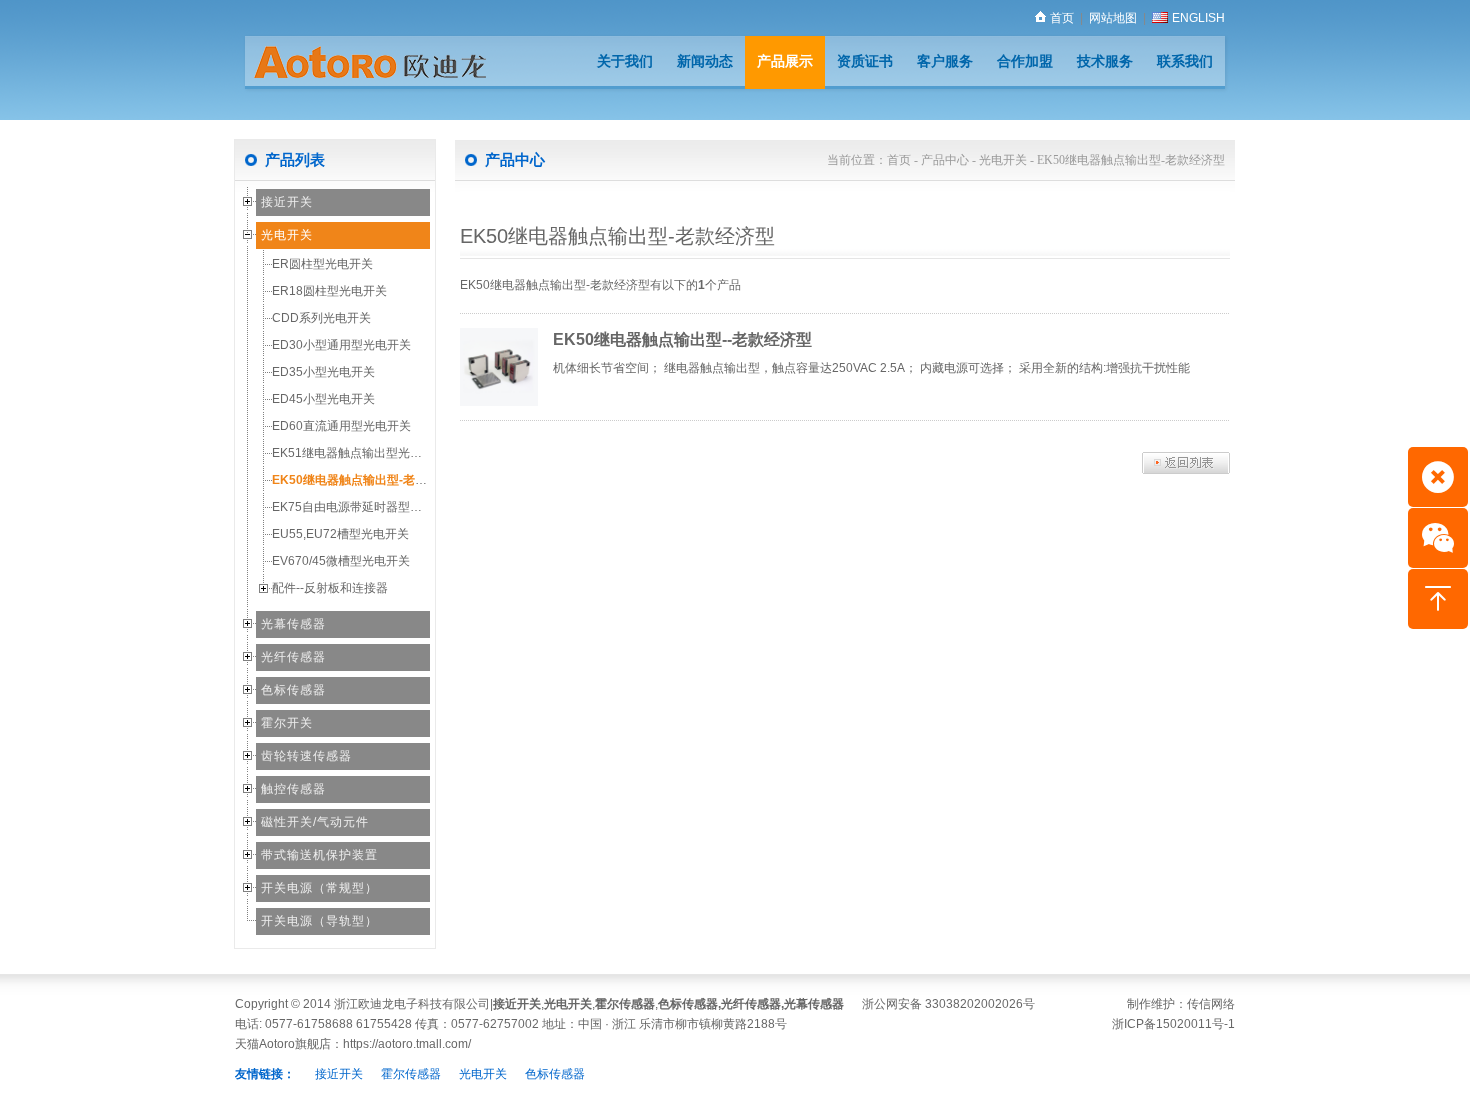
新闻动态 (705, 61)
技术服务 (1105, 61)
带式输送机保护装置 (319, 855)
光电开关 (287, 235)
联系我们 (1185, 61)
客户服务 (945, 61)
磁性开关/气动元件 (315, 822)
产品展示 (785, 61)
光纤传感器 (293, 657)
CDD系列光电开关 (321, 318)
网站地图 (1113, 18)
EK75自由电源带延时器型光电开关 (365, 507)
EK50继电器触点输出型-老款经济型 (367, 480)
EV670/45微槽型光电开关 (341, 561)
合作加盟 (1025, 61)
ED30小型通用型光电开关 (341, 345)
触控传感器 (293, 789)
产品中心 (945, 160)
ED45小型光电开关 (323, 399)
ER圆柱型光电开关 (322, 264)
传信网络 (1211, 1004)
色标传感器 (293, 690)
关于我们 (625, 61)
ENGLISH (1198, 18)
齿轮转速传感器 (306, 756)
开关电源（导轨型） (319, 921)
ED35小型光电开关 (323, 372)
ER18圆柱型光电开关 (329, 291)
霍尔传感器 (625, 1004)
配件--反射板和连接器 (330, 588)
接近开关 (287, 202)
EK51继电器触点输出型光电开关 (359, 453)
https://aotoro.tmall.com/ (407, 1044)
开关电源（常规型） (319, 888)
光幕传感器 (293, 624)
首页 (1062, 18)
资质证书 (865, 61)
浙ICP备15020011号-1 (1173, 1024)
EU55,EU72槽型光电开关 (340, 534)
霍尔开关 (287, 723)
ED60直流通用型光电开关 (341, 426)
